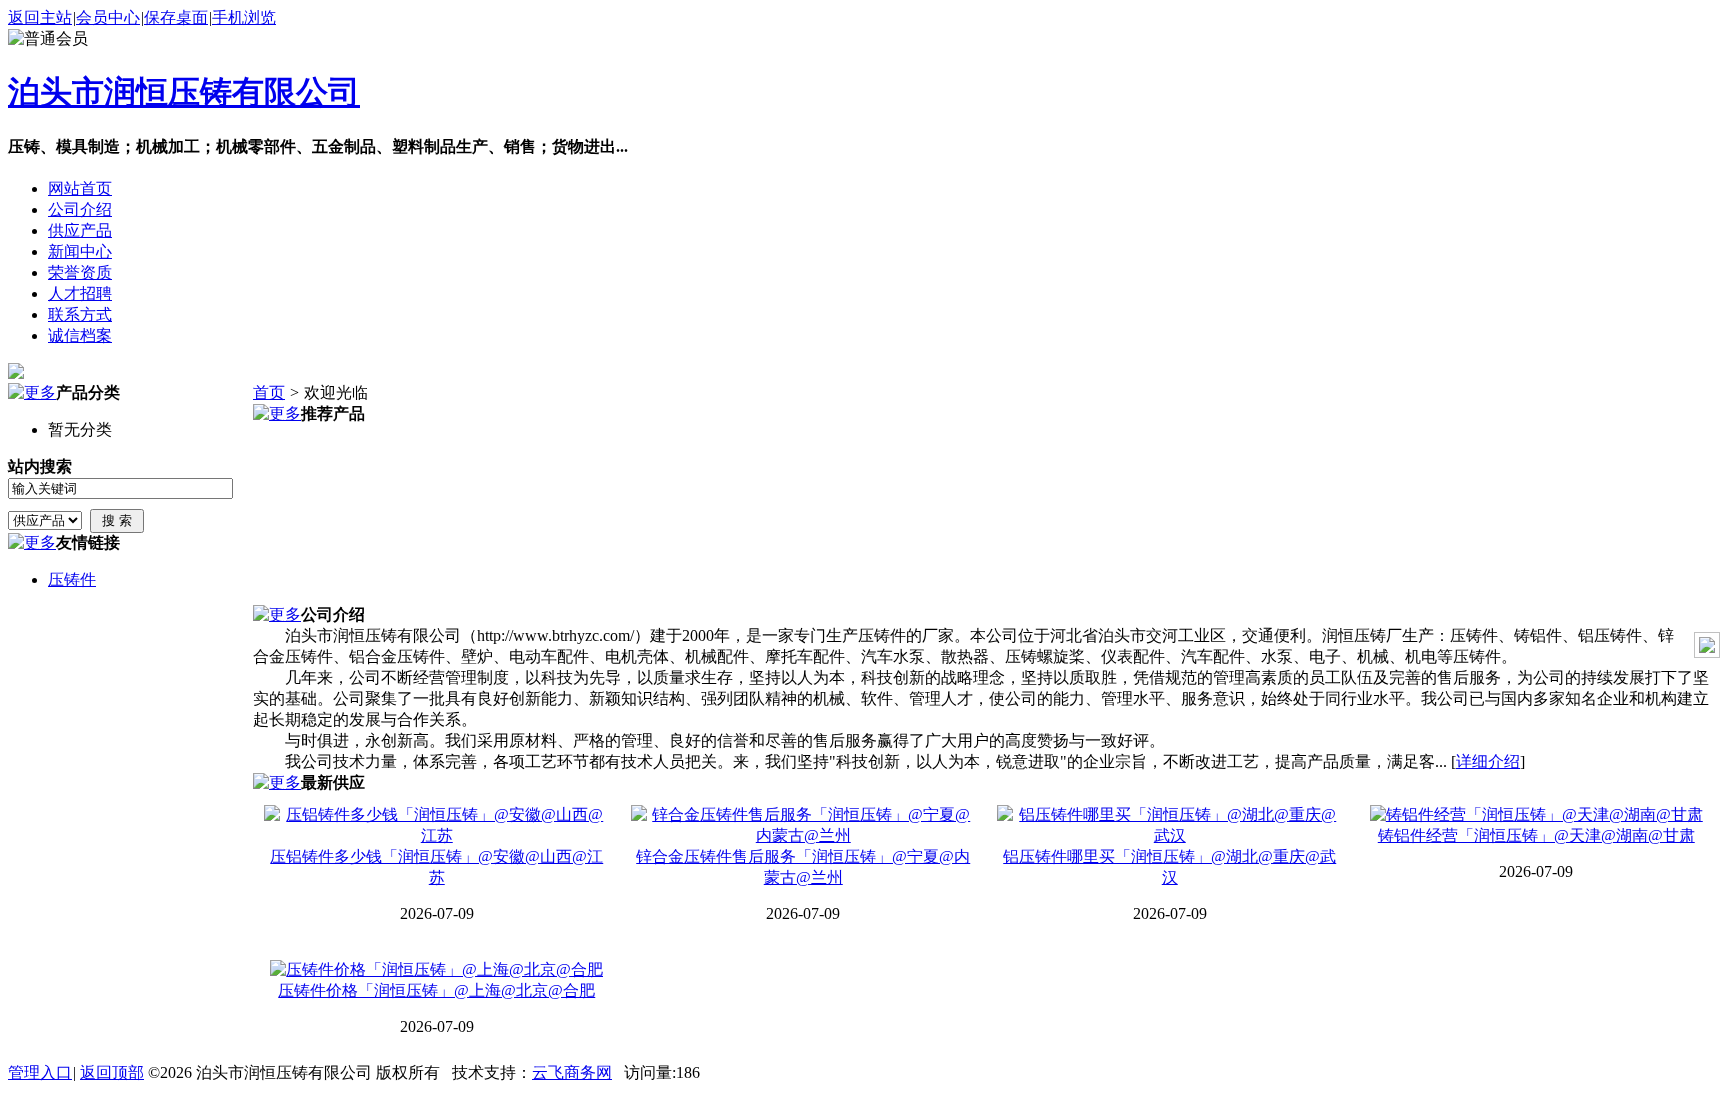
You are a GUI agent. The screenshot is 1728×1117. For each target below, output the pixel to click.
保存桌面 (176, 17)
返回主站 (40, 17)
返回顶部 (112, 1072)
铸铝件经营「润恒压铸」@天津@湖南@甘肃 (1536, 835)
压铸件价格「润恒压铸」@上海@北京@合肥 (436, 990)
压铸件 (72, 579)
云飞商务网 (572, 1072)
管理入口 (40, 1072)
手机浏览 (244, 17)
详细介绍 (1488, 761)
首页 (269, 392)
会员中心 (108, 17)
